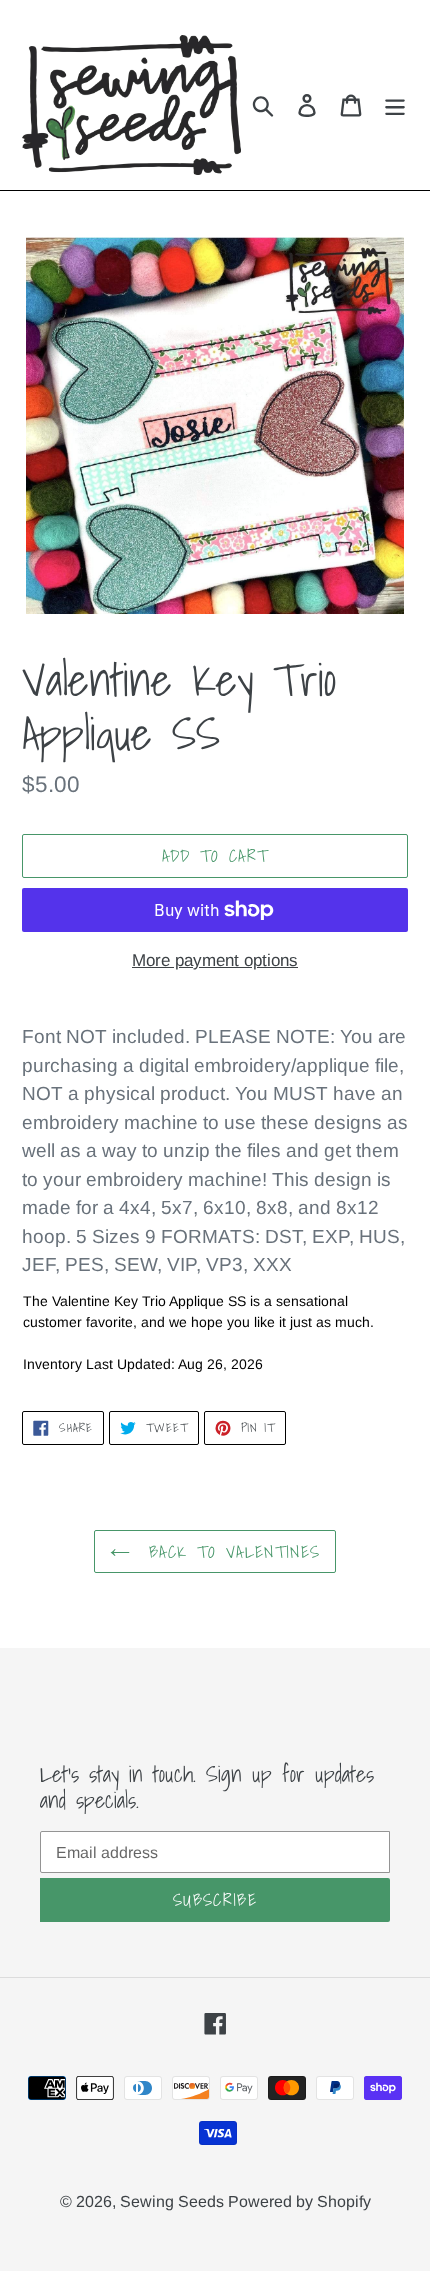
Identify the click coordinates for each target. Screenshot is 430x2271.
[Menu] (395, 105)
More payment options (215, 960)
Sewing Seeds (174, 2201)
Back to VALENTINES (230, 1551)
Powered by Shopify (299, 2201)
